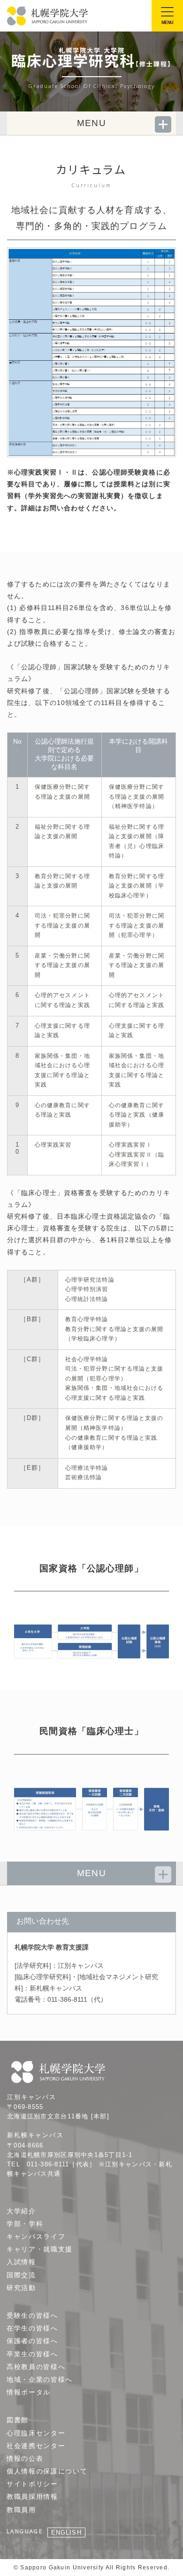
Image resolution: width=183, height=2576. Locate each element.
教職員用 (21, 2510)
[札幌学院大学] (48, 16)
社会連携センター (36, 2446)
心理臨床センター (36, 2433)
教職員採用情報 (32, 2497)
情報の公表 (25, 2458)
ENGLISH (66, 2532)
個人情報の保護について (47, 2471)
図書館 (18, 2420)
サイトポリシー (32, 2484)
